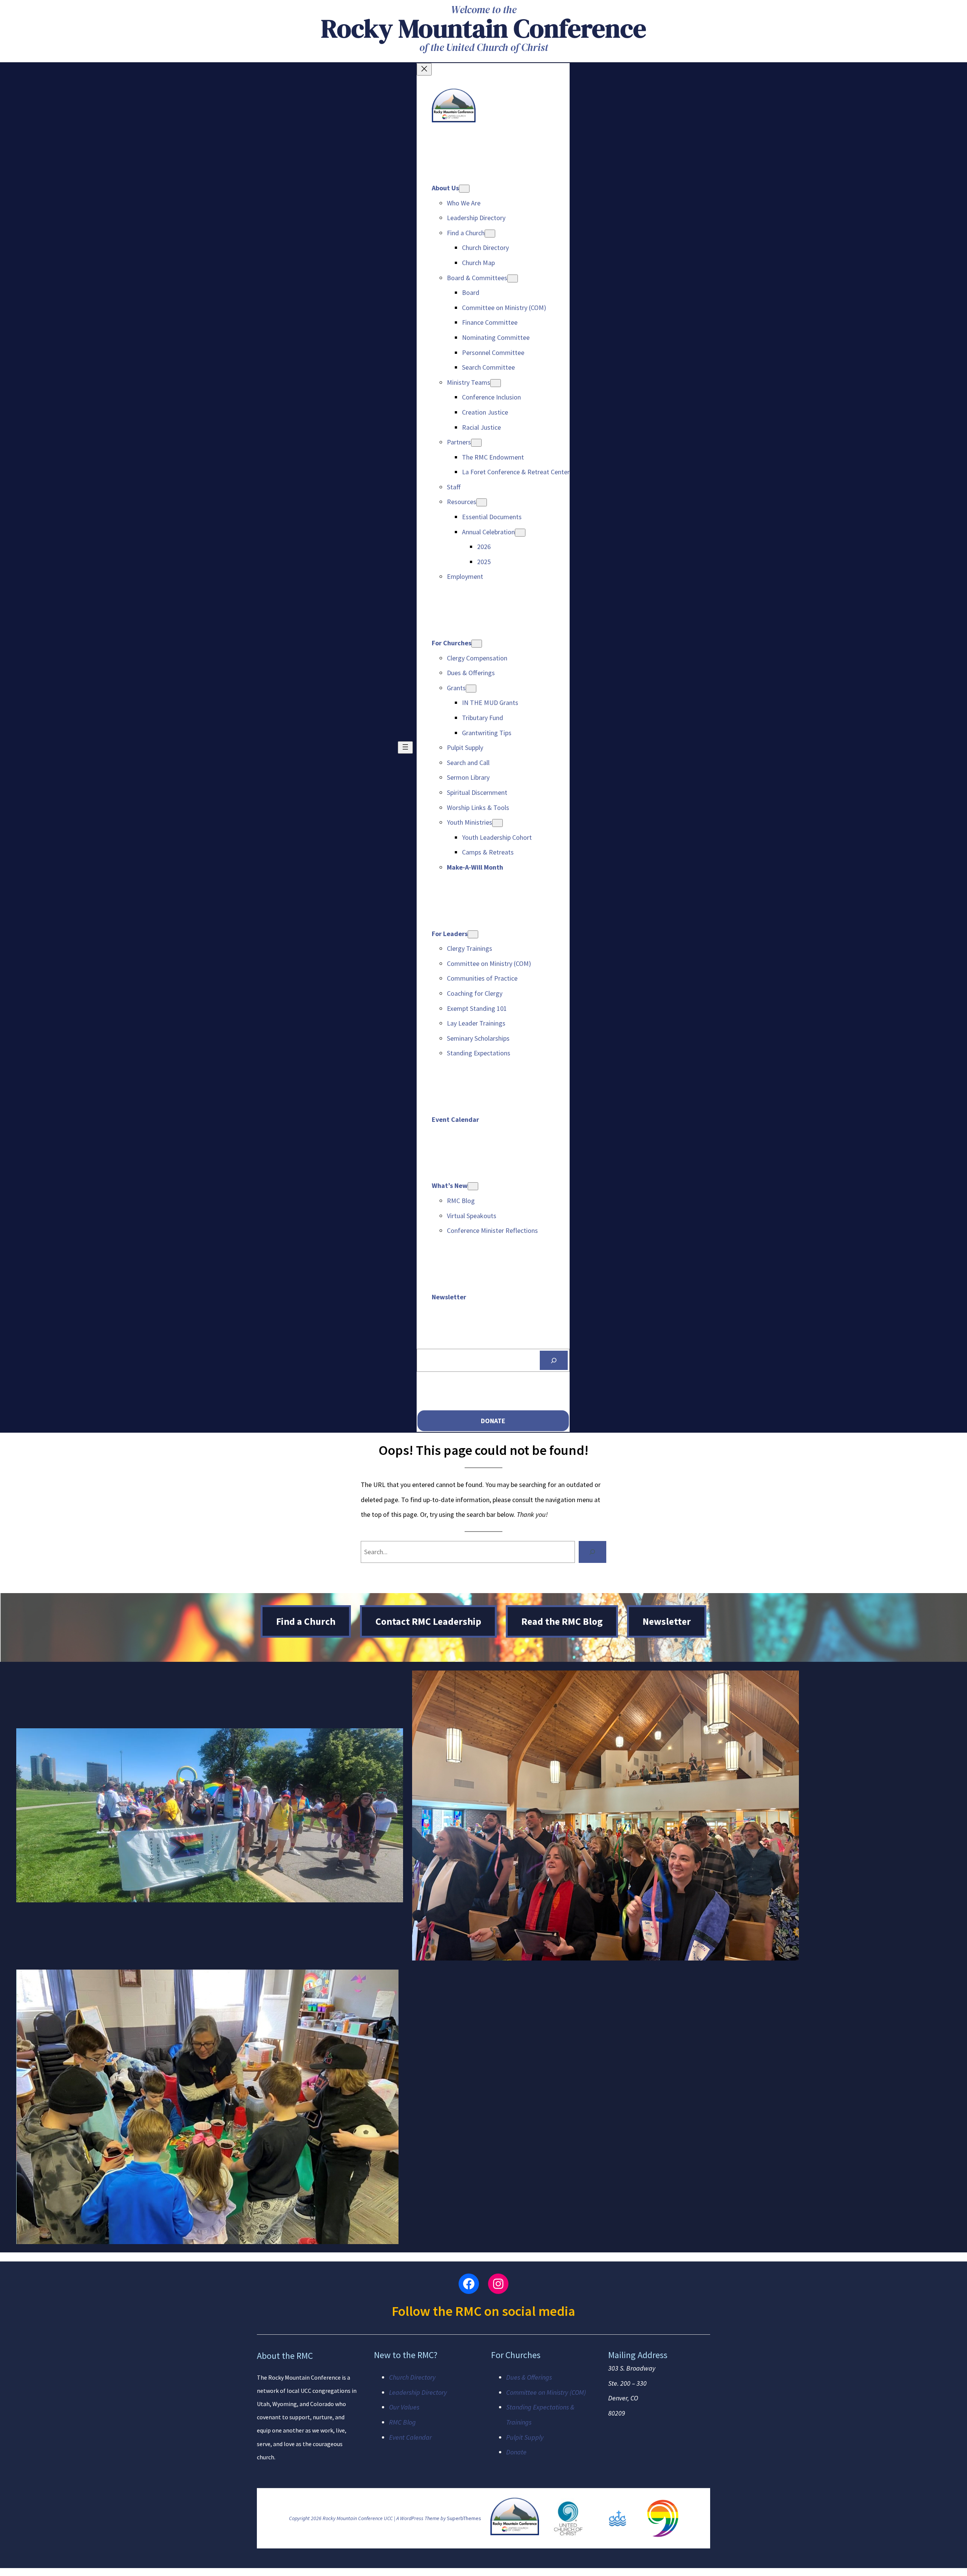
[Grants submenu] (471, 689)
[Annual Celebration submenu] (520, 533)
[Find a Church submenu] (490, 234)
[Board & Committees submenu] (513, 278)
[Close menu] (424, 69)
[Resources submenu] (482, 502)
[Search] (554, 1360)
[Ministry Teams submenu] (496, 383)
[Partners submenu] (476, 443)
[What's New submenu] (473, 1186)
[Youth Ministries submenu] (497, 823)
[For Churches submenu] (477, 644)
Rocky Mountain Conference (484, 28)
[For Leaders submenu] (473, 934)
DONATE (493, 1421)
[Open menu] (405, 747)
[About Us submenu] (464, 189)
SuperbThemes (464, 2518)
